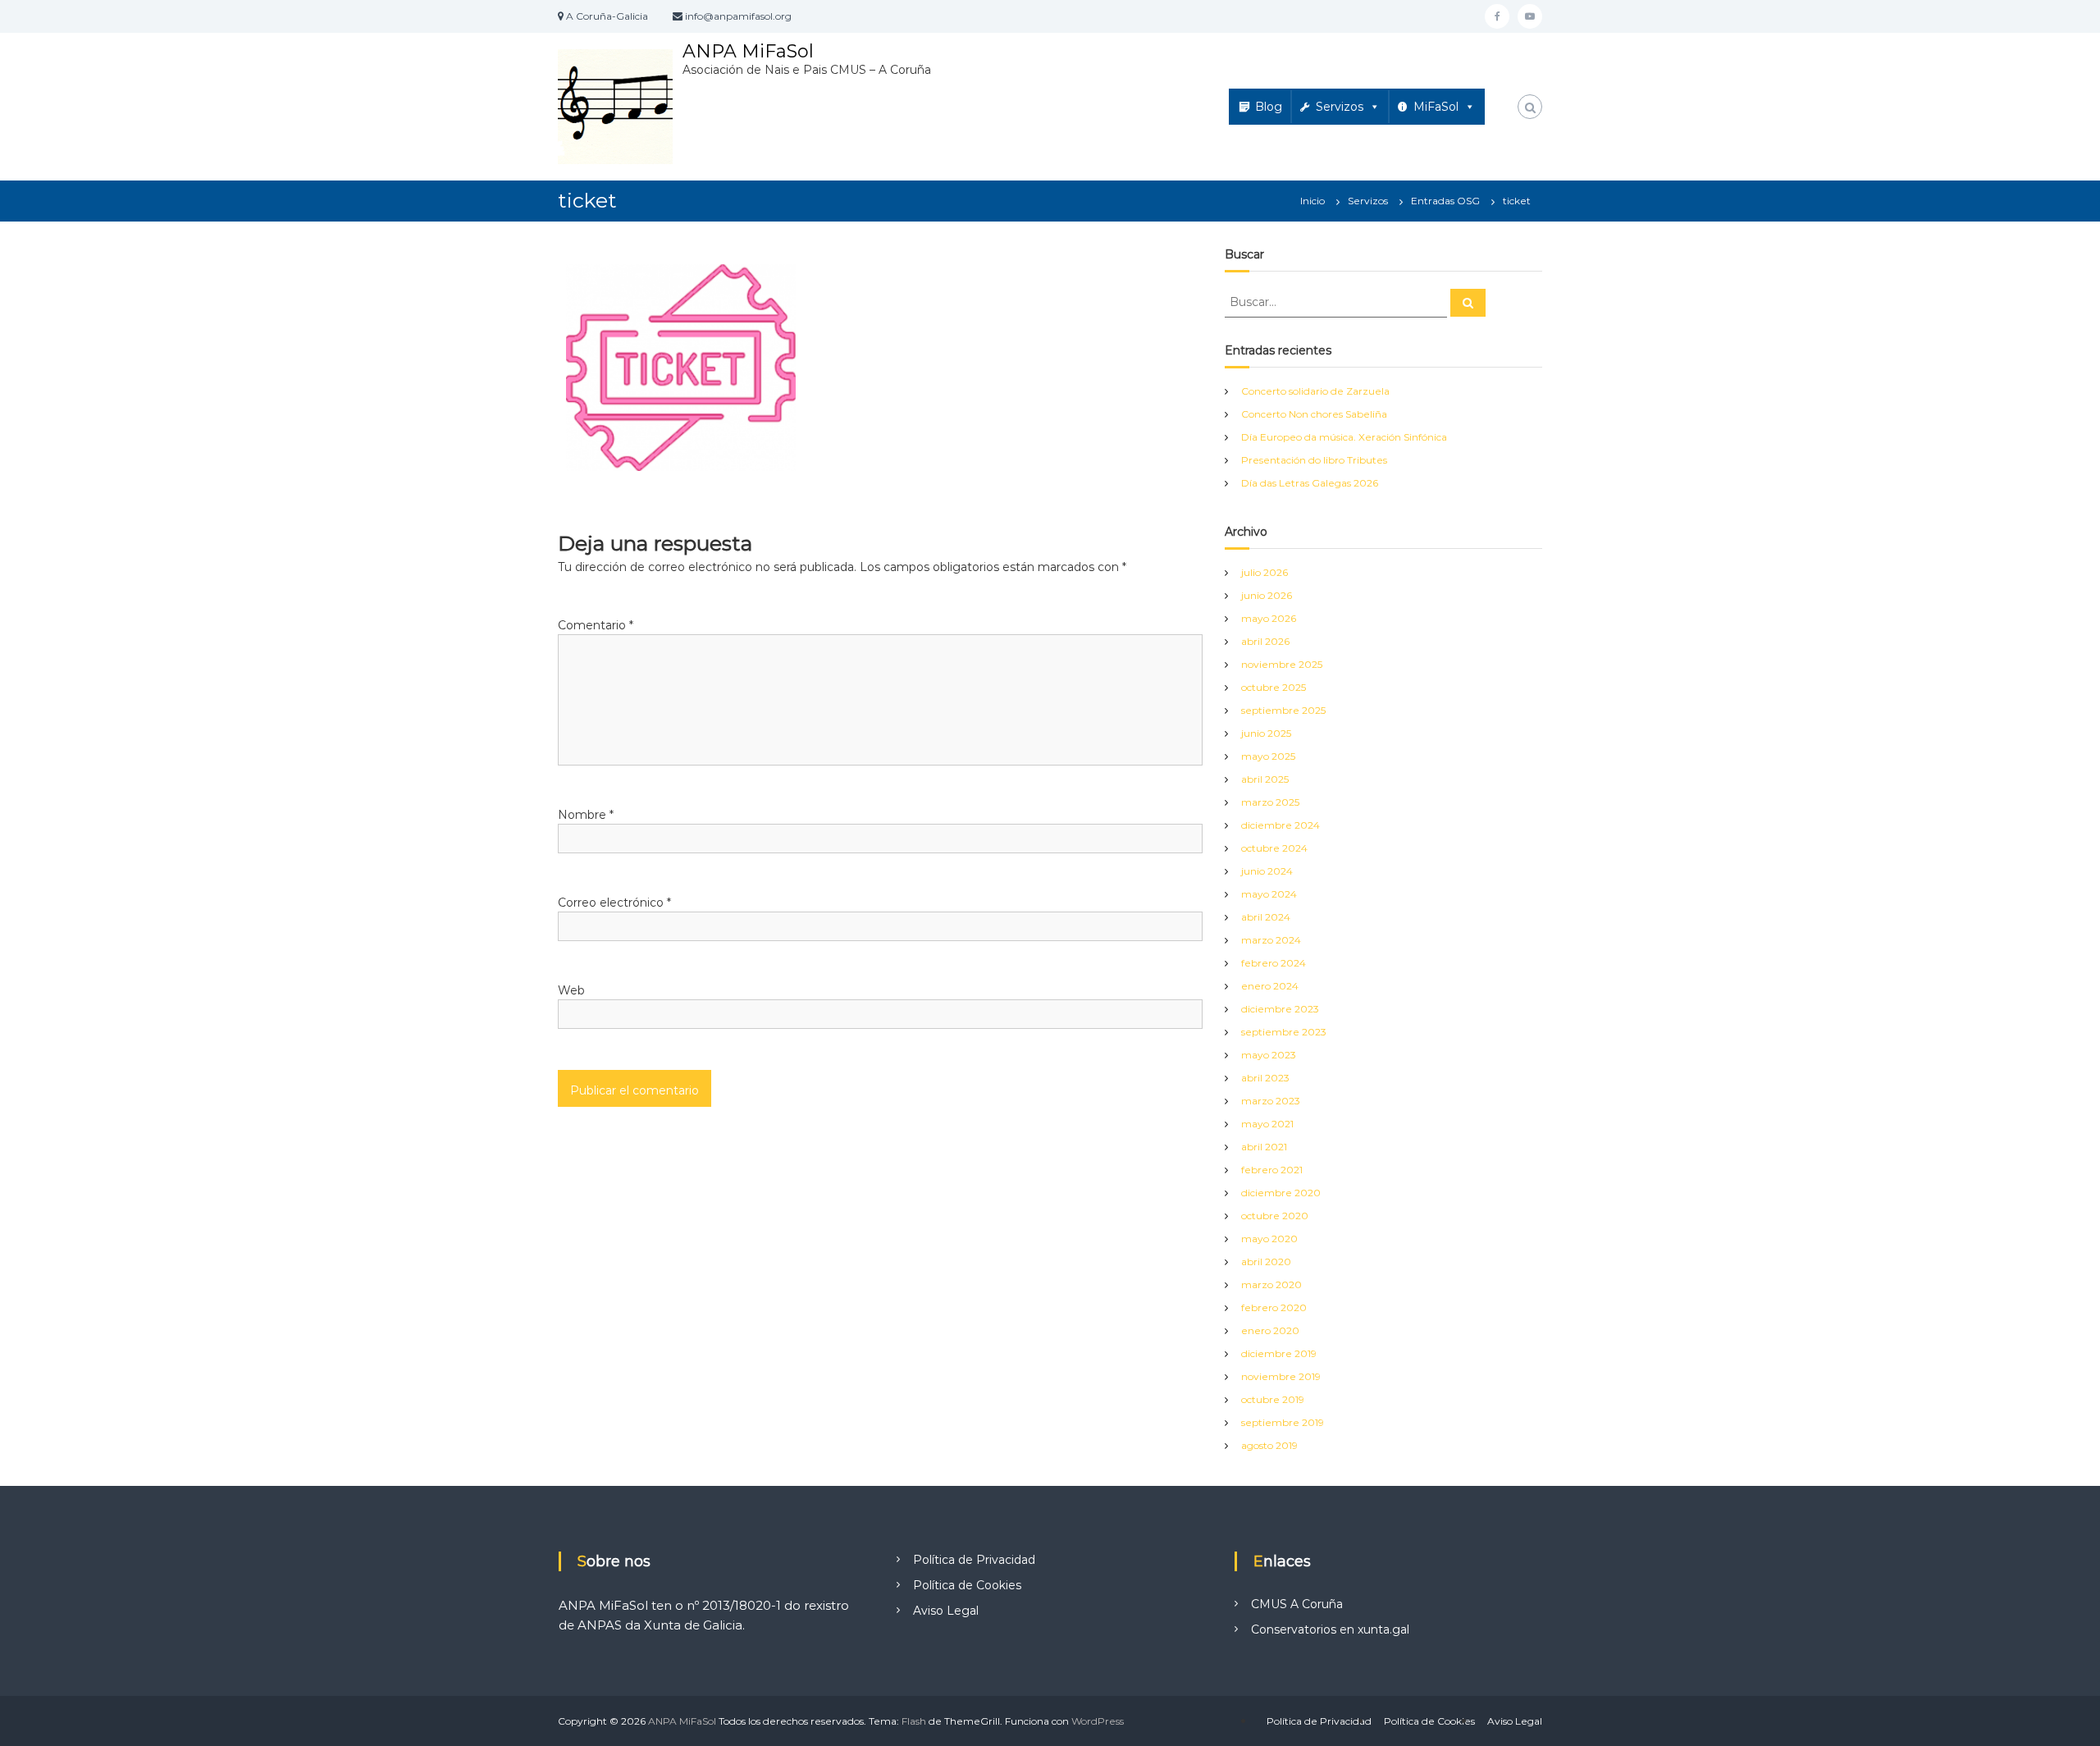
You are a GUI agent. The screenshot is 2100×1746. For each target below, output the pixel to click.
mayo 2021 (1267, 1124)
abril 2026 (1265, 641)
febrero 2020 (1274, 1307)
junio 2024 (1267, 871)
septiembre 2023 (1284, 1032)
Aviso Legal (946, 1611)
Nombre (586, 815)
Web (571, 990)
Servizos (1340, 107)
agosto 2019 (1269, 1445)
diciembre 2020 (1281, 1193)
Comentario (596, 625)
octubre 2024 (1274, 848)
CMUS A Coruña (1297, 1604)
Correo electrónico (614, 903)
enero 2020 (1270, 1330)
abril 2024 (1266, 917)
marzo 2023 (1271, 1101)
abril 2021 (1264, 1147)
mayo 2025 (1268, 756)
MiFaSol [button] (1436, 107)
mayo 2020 (1269, 1239)
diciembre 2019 (1279, 1353)
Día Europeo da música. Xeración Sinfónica (1344, 437)
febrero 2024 (1274, 963)
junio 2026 (1267, 595)
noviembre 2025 (1282, 664)
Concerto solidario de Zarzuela (1315, 391)
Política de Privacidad (974, 1560)
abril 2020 (1266, 1262)
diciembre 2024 (1281, 825)
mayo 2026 (1269, 618)
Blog (1269, 107)
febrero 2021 (1272, 1170)
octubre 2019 (1273, 1399)
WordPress (1098, 1721)
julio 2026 (1265, 572)
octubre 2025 (1274, 687)
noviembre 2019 (1281, 1376)
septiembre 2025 (1283, 710)
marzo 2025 (1270, 802)
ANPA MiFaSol (748, 51)
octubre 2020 (1275, 1216)
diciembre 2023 (1280, 1009)
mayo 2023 (1269, 1055)
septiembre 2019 (1283, 1422)
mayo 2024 (1269, 894)
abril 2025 (1265, 779)
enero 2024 (1270, 986)
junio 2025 (1266, 733)
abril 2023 (1265, 1078)
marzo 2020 (1271, 1284)
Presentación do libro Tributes (1314, 460)
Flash (914, 1721)
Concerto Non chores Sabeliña (1314, 414)
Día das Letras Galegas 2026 (1310, 483)
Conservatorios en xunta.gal (1330, 1629)
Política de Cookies (967, 1585)
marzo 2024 (1271, 940)
